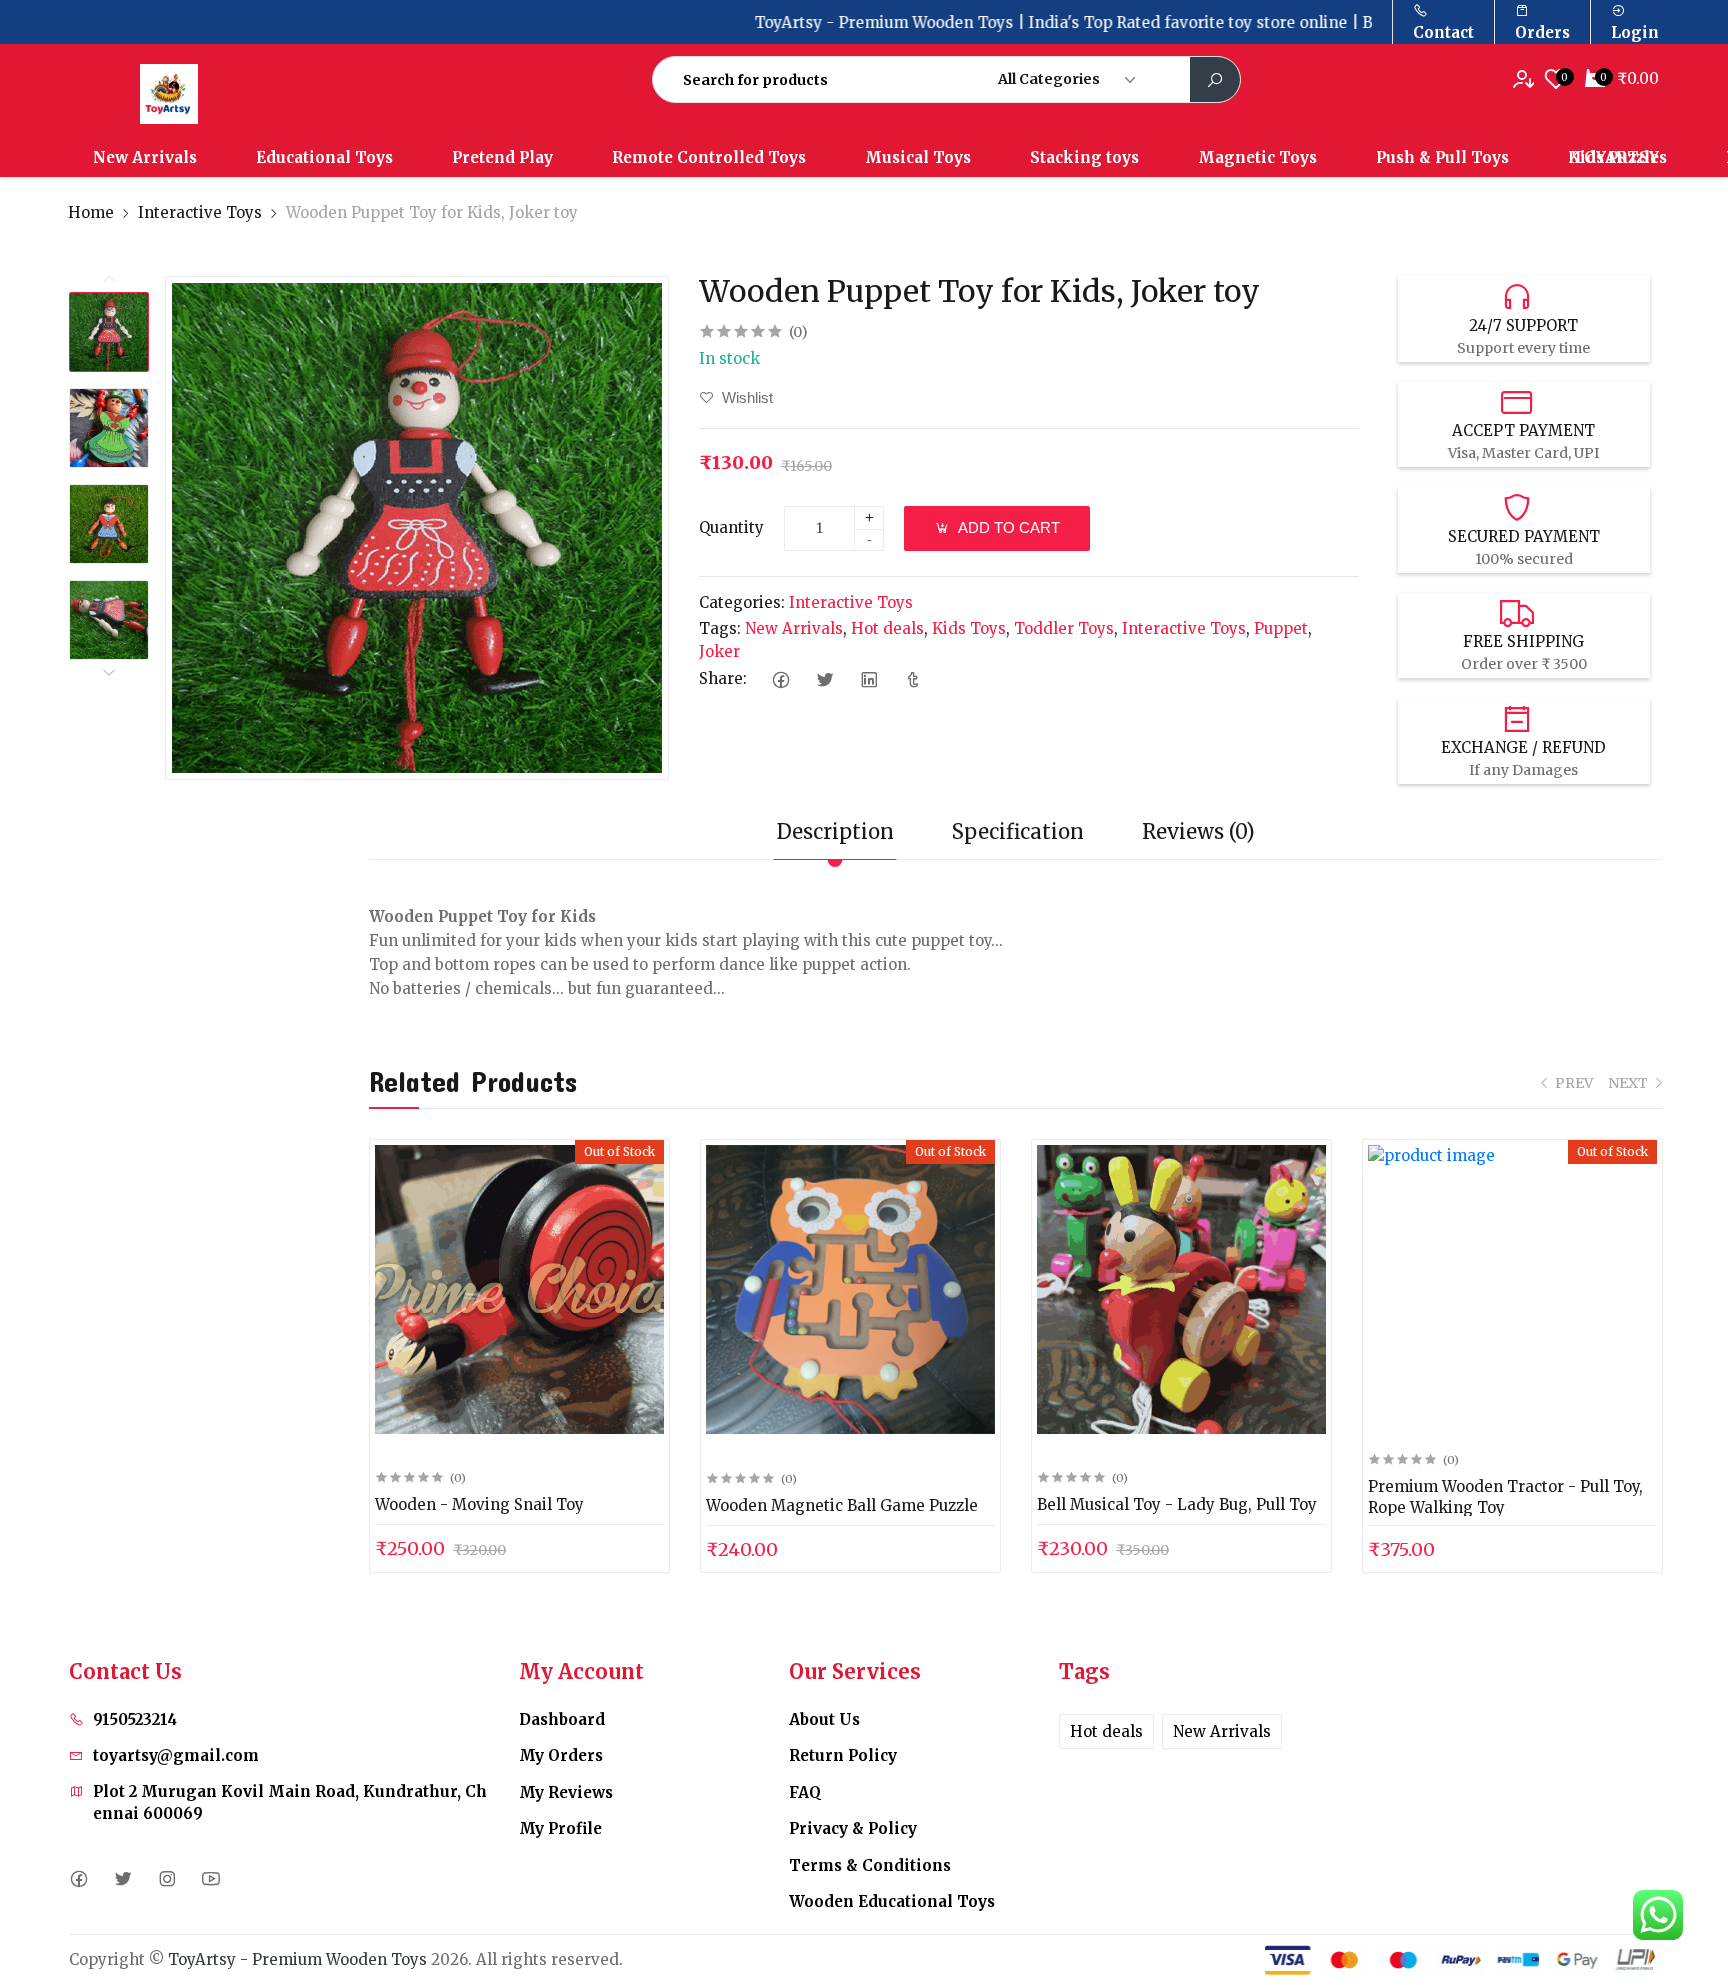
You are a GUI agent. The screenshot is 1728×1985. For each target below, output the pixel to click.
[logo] (226, 94)
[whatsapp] (1658, 1915)
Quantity (731, 527)
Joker (719, 651)
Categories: (742, 602)
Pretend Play (502, 157)
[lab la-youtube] (210, 1879)
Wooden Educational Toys (892, 1901)
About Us (824, 1719)
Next (109, 672)
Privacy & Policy (853, 1828)
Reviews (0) (1198, 831)
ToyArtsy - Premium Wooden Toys (297, 1959)
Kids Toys (969, 628)
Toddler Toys (1064, 628)
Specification (1018, 831)
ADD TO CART (1007, 527)
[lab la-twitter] (122, 1879)
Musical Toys (918, 157)
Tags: (720, 628)
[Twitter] (824, 679)
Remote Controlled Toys (709, 157)
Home (91, 212)
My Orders (561, 1755)
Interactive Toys (200, 212)
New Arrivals (145, 157)
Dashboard (562, 1719)
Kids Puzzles (1617, 157)
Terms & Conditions (870, 1865)
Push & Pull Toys (1442, 157)
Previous (109, 280)
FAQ (805, 1792)
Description (835, 831)
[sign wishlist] (1527, 79)
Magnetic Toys (1257, 157)
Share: (723, 678)
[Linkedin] (868, 679)
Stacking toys (1084, 157)
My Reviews (566, 1792)
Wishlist (745, 397)
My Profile (560, 1828)
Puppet (1281, 628)
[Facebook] (780, 679)
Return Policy (843, 1755)
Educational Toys (324, 157)
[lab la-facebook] (78, 1879)
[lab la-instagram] (166, 1879)
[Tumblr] (912, 679)
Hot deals (887, 628)
